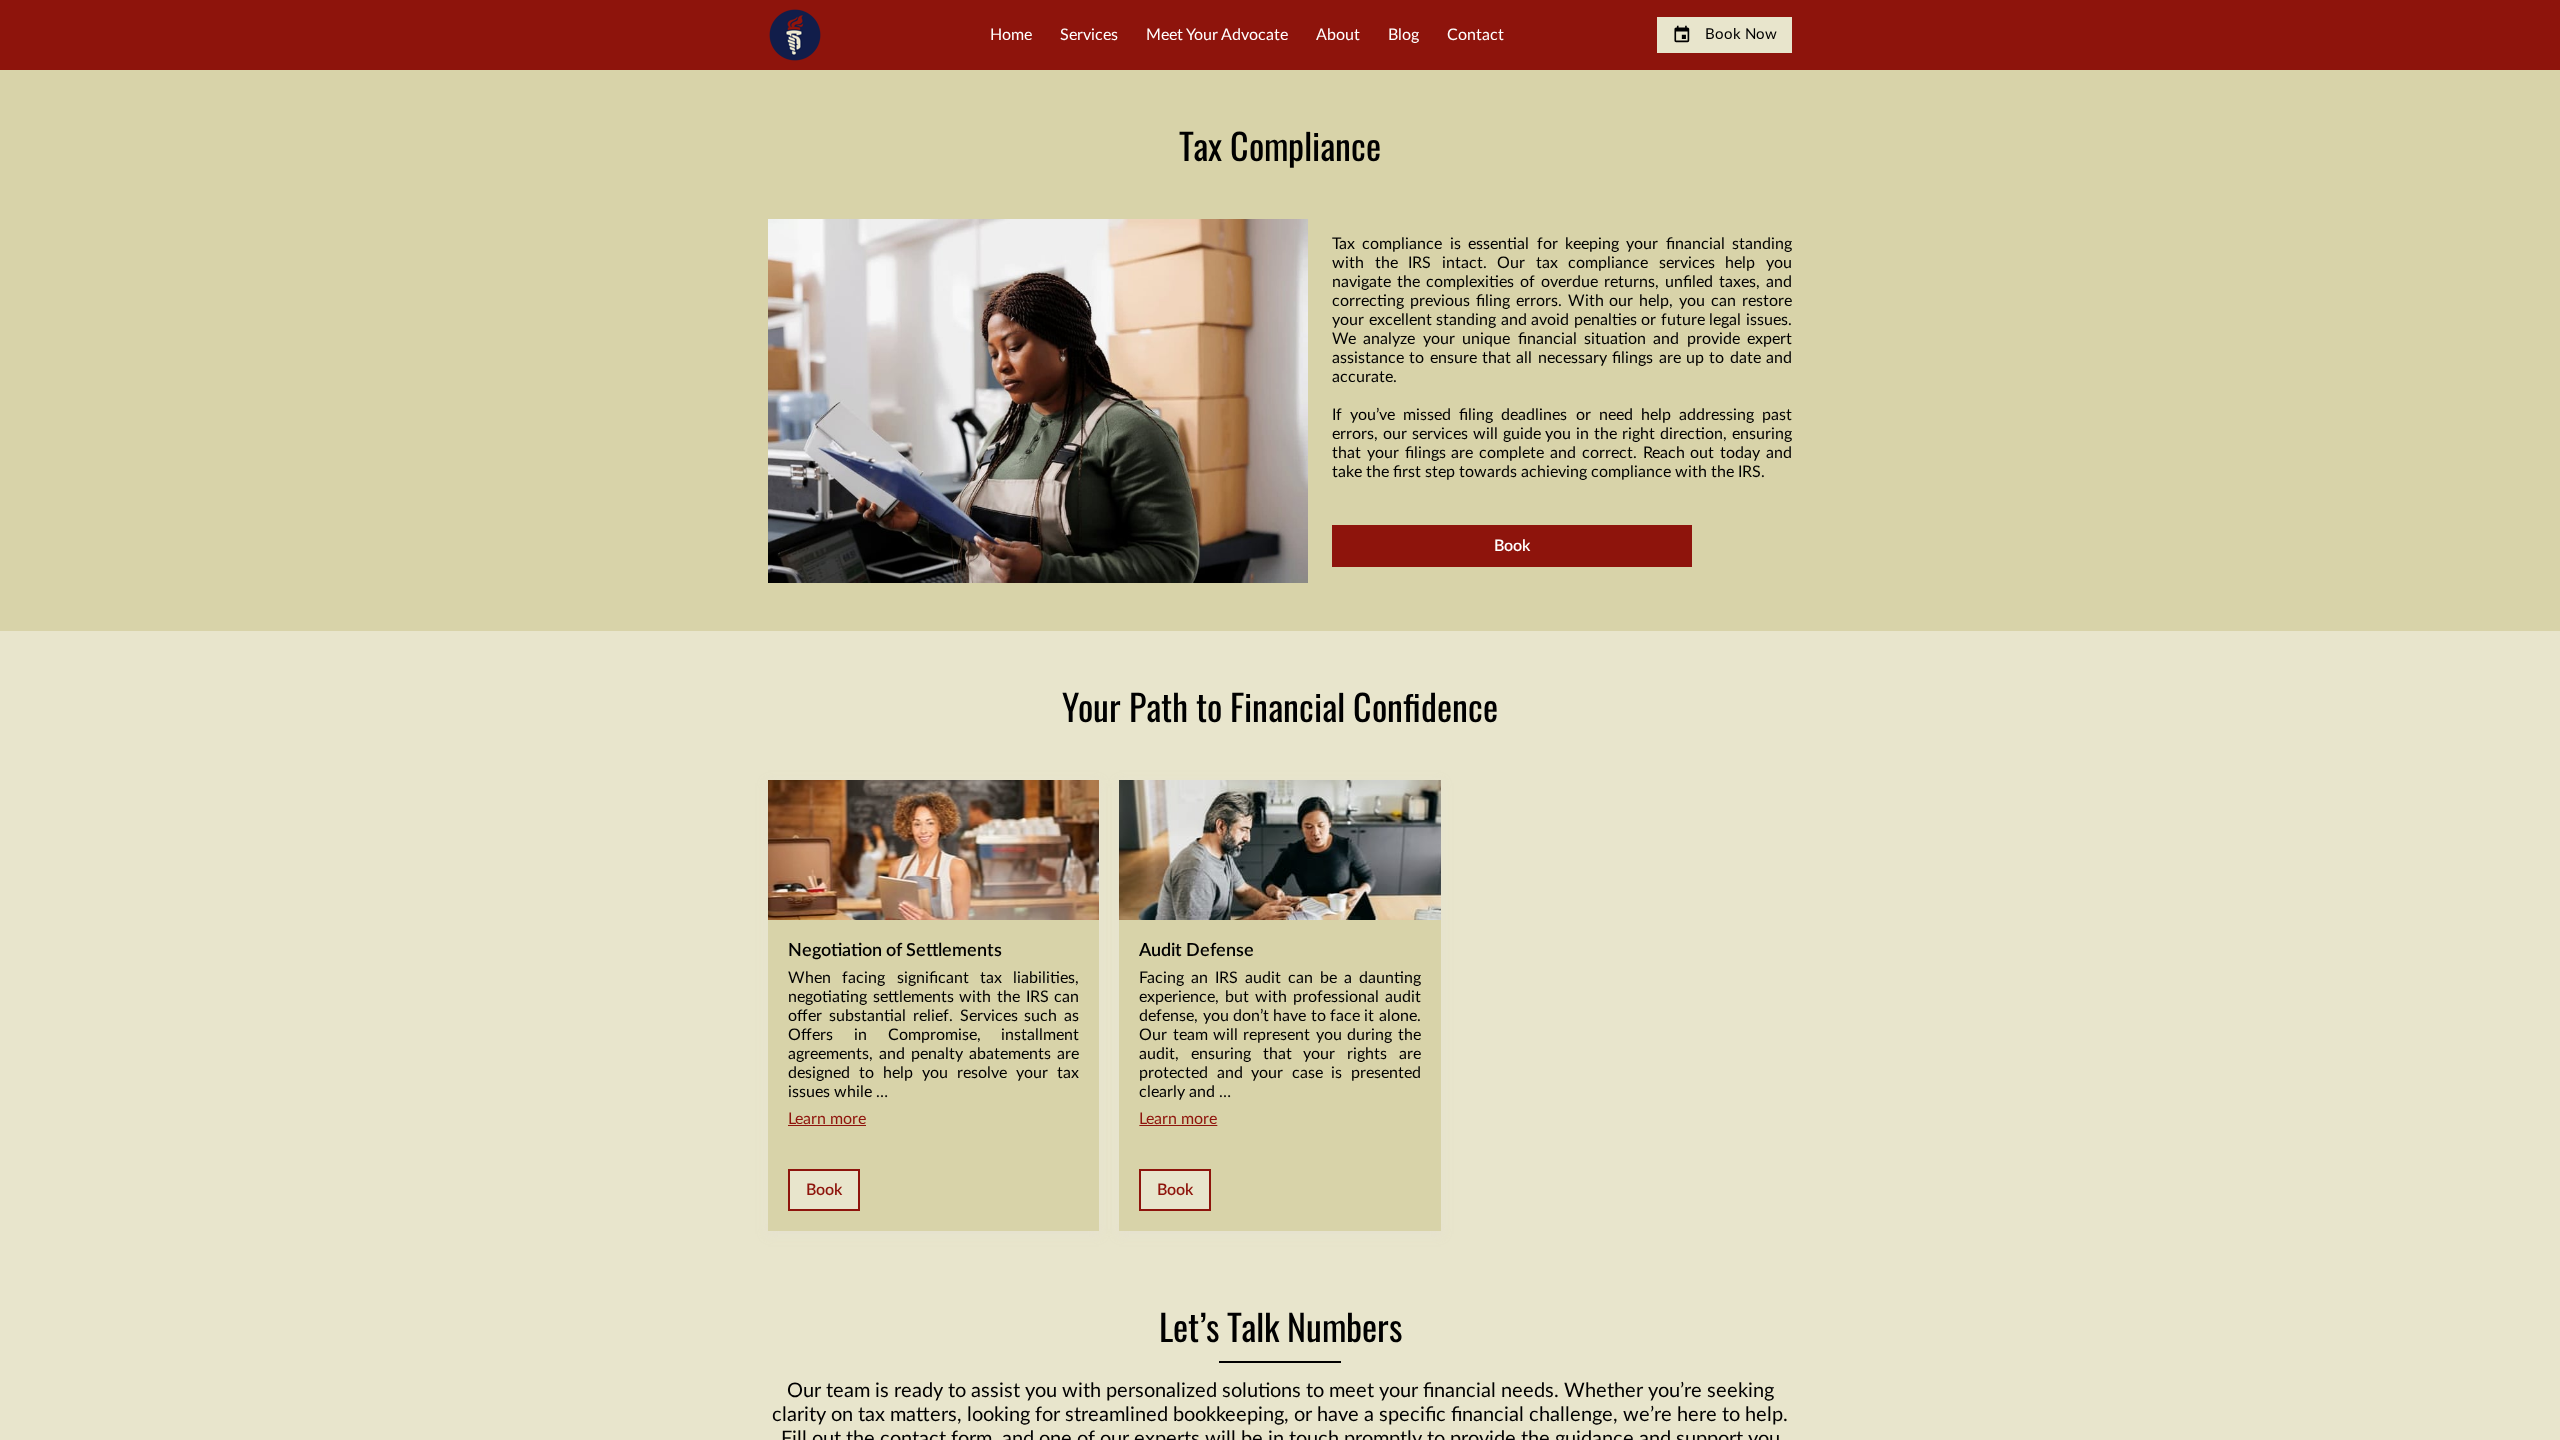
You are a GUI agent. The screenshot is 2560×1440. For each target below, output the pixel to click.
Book (1512, 546)
